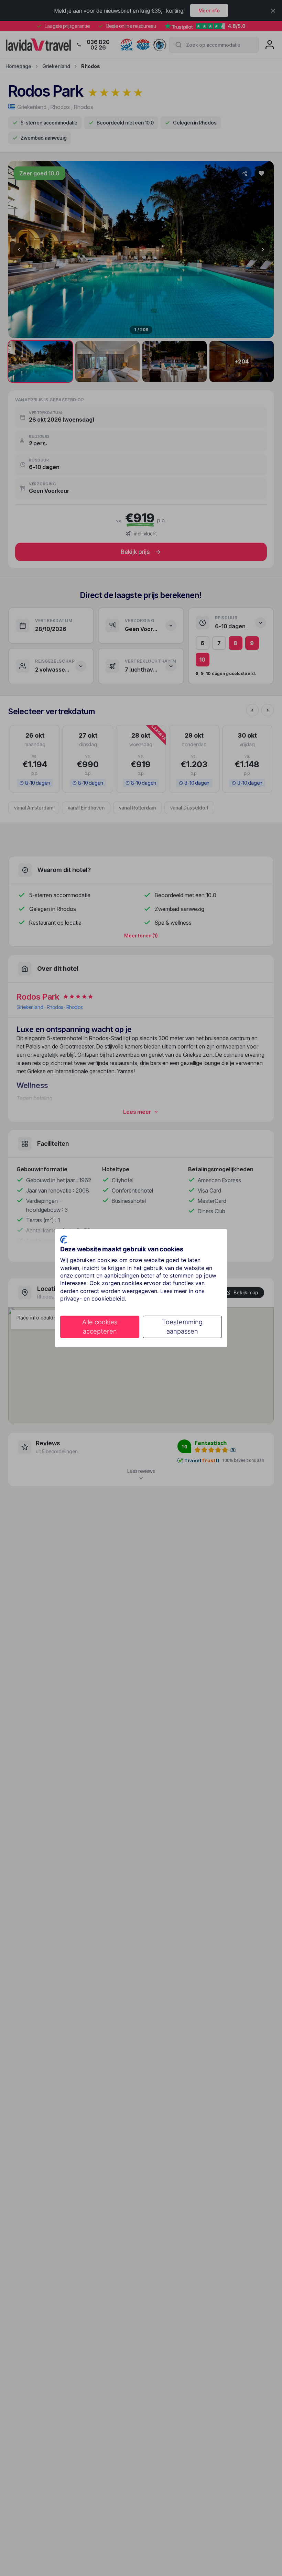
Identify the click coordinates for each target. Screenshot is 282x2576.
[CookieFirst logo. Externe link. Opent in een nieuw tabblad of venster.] (64, 1239)
